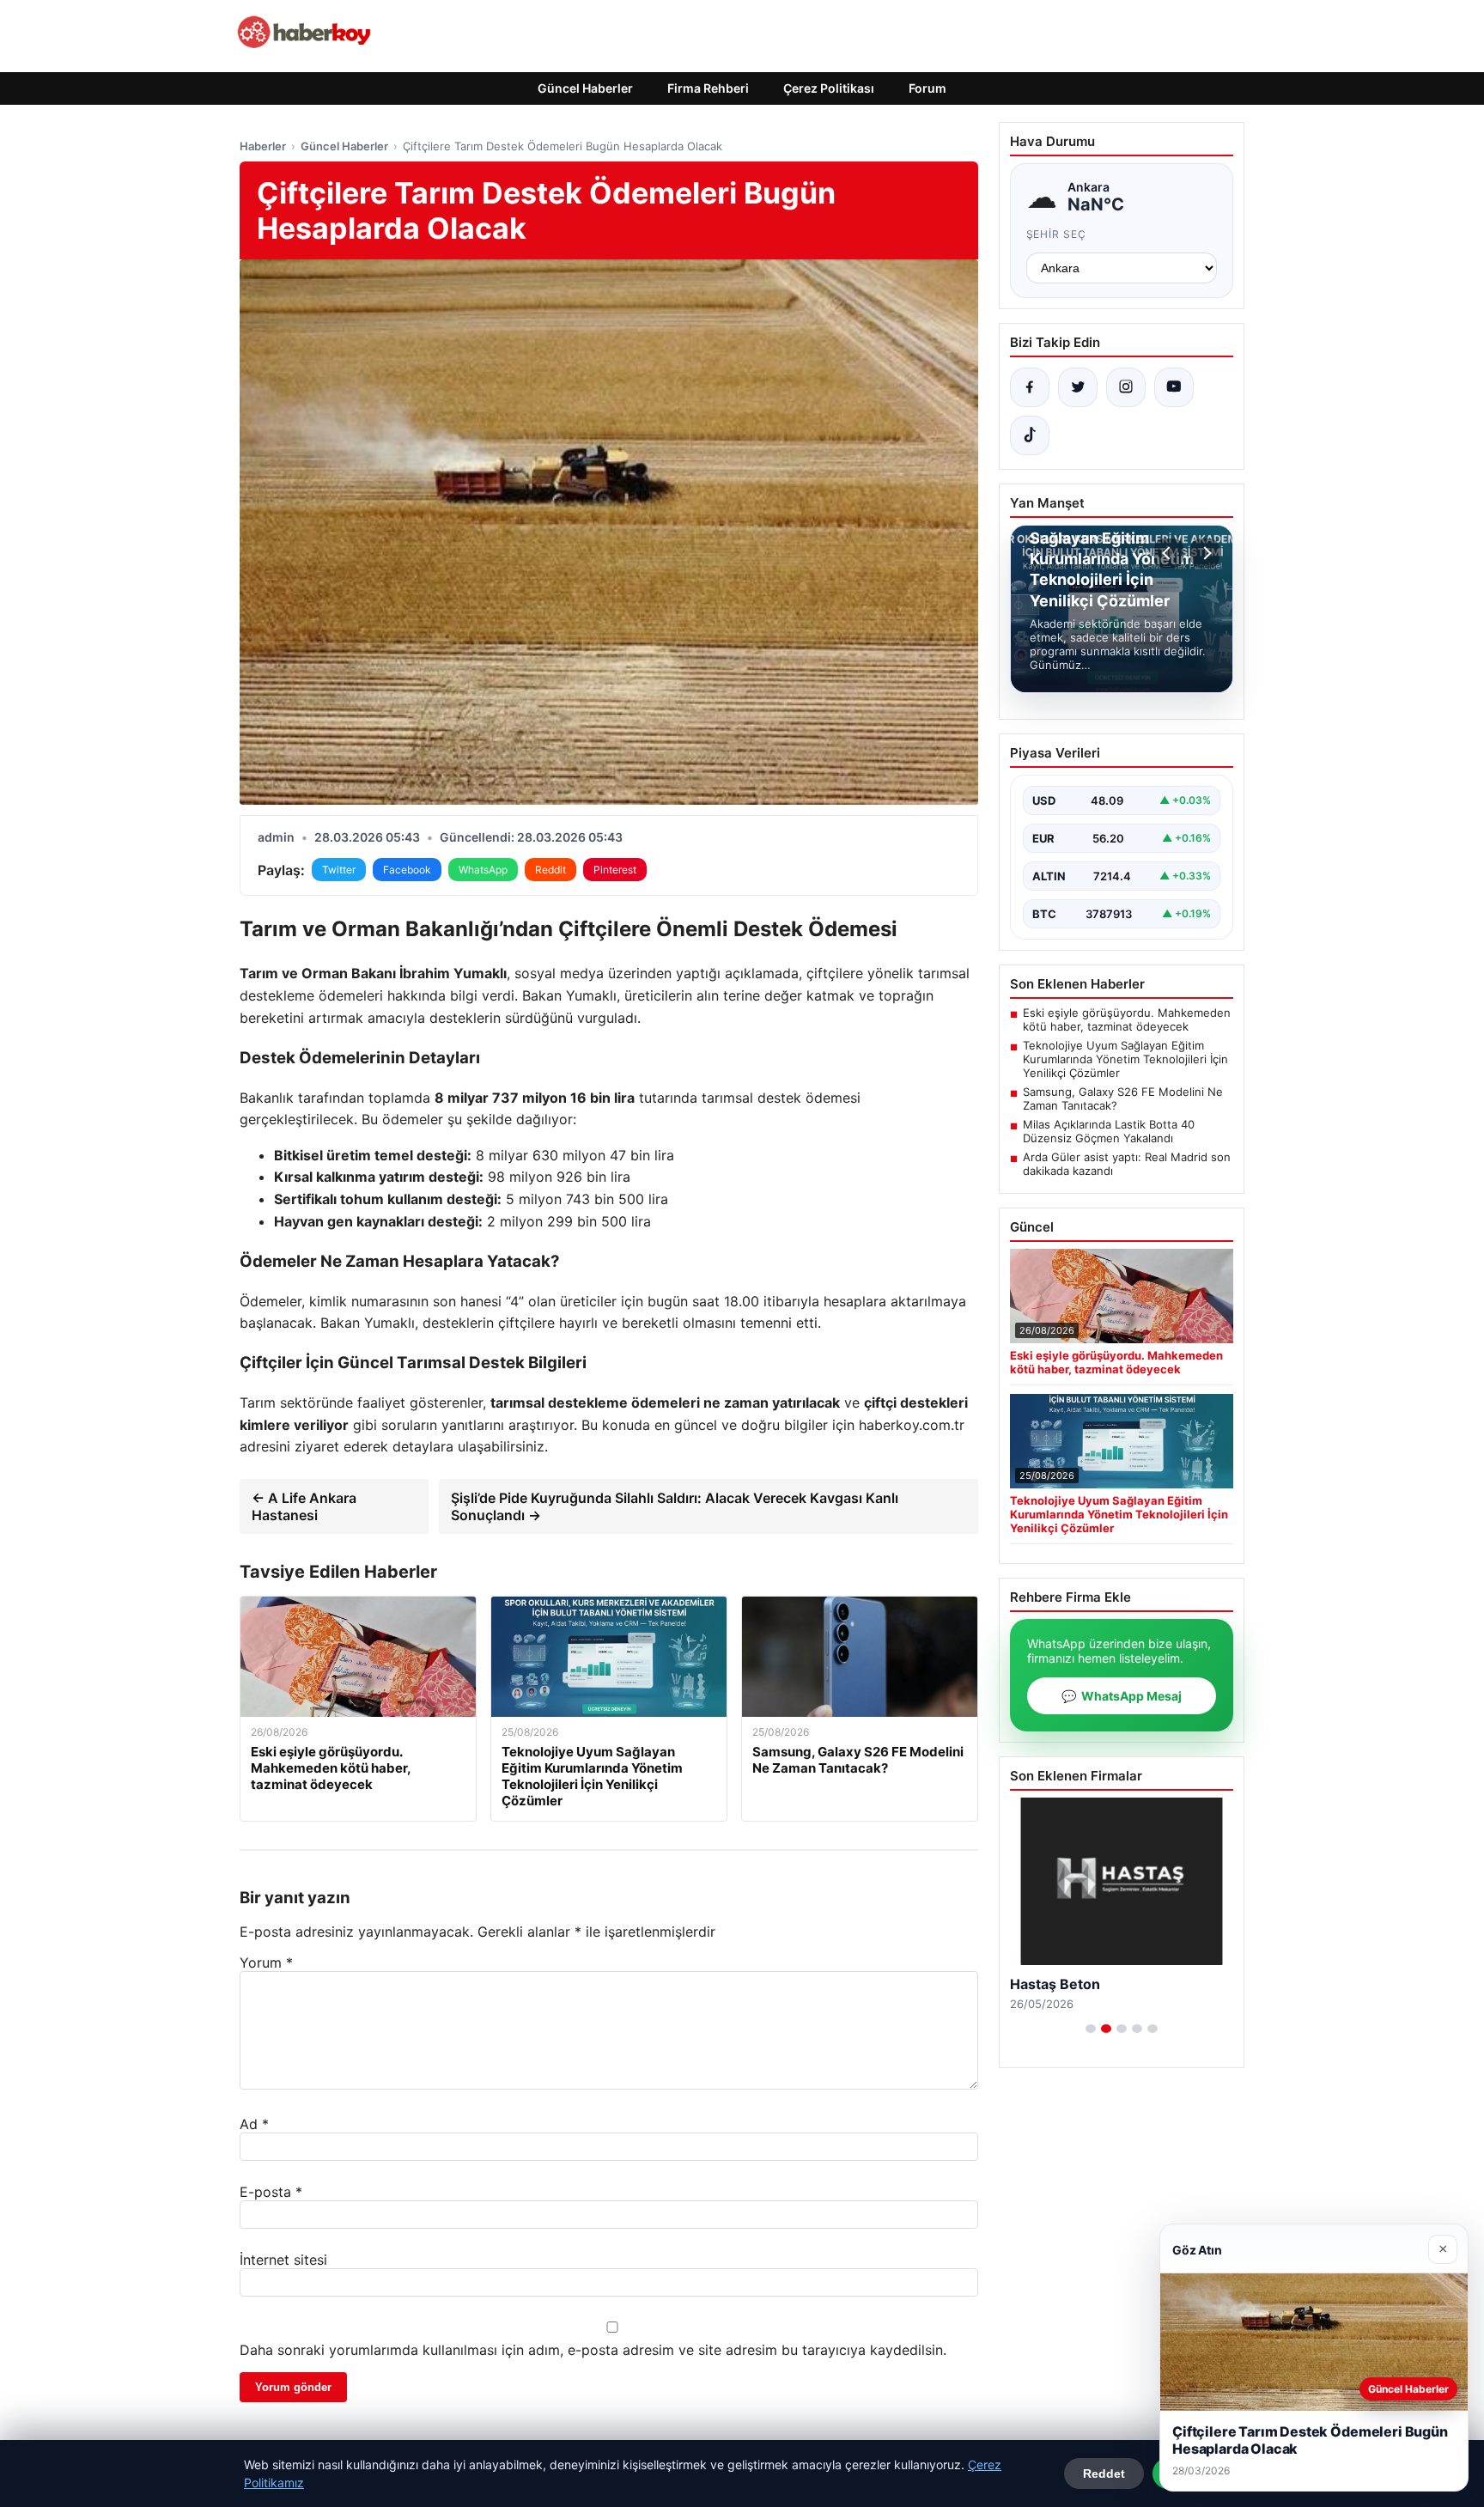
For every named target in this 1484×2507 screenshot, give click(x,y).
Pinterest (615, 870)
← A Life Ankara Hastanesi (304, 1506)
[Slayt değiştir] (1091, 2029)
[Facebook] (1030, 387)
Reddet (1104, 2474)
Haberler (263, 146)
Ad (254, 2124)
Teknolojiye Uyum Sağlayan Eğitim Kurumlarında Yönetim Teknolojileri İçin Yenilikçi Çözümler (1125, 1059)
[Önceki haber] (1169, 553)
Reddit (550, 870)
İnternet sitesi (283, 2260)
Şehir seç (1057, 234)
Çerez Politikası (829, 88)
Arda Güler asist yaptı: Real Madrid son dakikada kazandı (1127, 1164)
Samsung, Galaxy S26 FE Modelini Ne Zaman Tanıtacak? (1123, 1098)
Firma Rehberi (708, 88)
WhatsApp (483, 870)
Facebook (407, 870)
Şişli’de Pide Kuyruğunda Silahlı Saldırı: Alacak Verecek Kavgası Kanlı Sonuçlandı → (675, 1506)
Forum (927, 88)
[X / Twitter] (1078, 387)
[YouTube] (1174, 387)
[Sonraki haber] (1205, 553)
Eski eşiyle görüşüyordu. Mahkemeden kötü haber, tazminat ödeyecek (1127, 1019)
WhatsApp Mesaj (1122, 1696)
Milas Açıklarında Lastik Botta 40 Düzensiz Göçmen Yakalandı (1109, 1131)
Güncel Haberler (585, 88)
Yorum (266, 1962)
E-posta (271, 2192)
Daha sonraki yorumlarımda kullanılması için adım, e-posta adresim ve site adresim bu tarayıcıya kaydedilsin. (593, 2350)
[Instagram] (1126, 387)
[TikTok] (1030, 435)
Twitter (339, 870)
